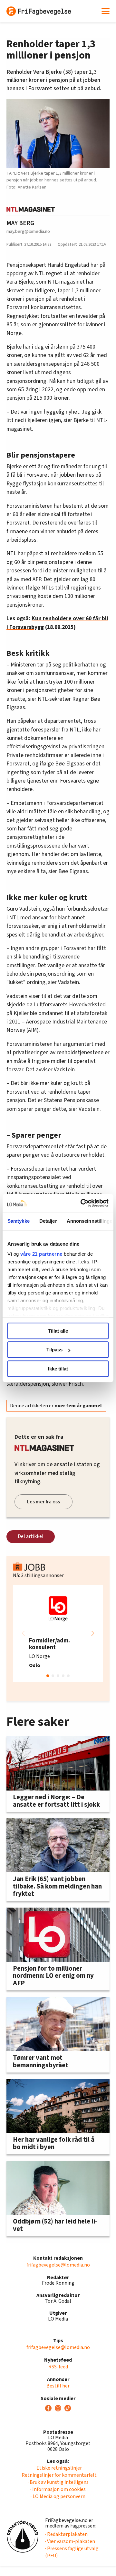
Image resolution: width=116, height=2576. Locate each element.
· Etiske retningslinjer (58, 2468)
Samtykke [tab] (19, 1221)
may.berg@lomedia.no (28, 231)
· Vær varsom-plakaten (70, 2541)
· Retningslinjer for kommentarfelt (58, 2475)
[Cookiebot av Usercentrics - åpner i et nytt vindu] (82, 1203)
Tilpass (54, 1350)
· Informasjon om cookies (58, 2489)
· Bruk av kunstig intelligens (58, 2482)
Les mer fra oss (43, 1502)
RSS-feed (58, 2367)
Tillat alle (58, 1331)
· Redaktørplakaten (66, 2534)
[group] (58, 1633)
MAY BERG (20, 223)
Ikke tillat (58, 1369)
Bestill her (58, 2386)
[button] (93, 1633)
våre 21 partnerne (41, 1254)
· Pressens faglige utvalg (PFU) (72, 2552)
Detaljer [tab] (48, 1221)
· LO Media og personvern (58, 2496)
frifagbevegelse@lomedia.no (58, 2265)
